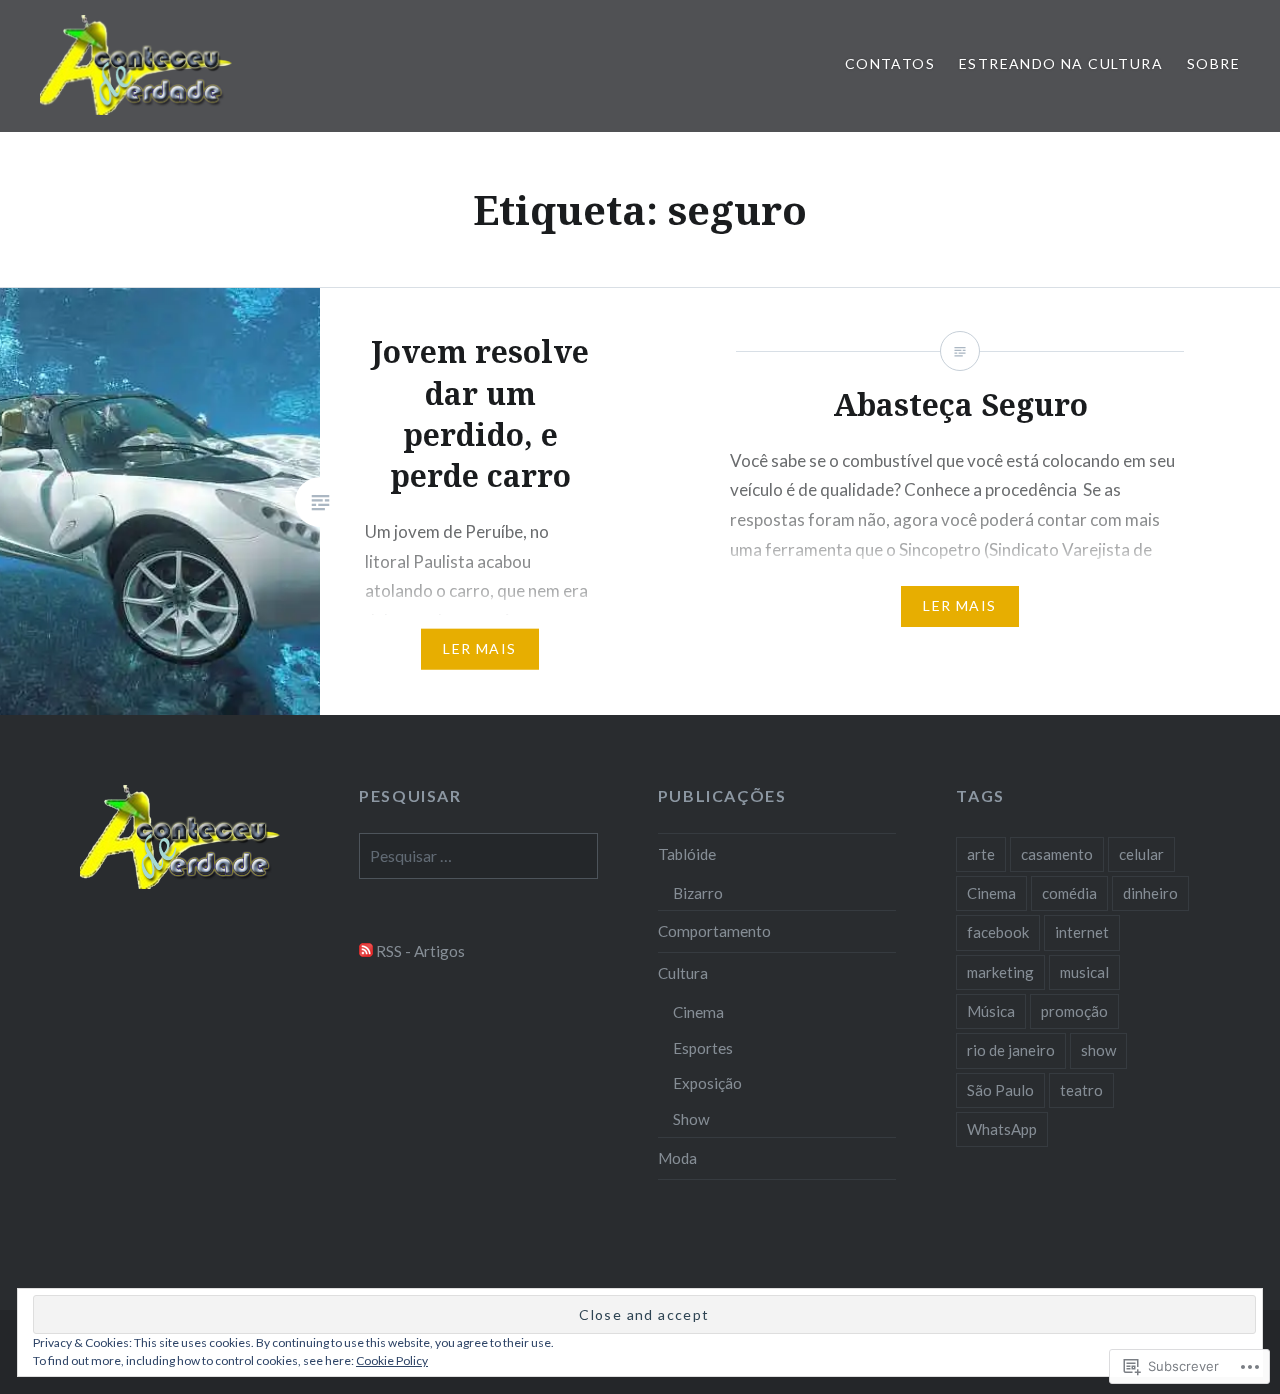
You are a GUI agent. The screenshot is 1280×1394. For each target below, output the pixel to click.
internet (1082, 932)
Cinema (698, 1012)
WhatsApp (1002, 1129)
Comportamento (714, 931)
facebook (998, 932)
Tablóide (687, 854)
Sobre (1213, 63)
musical (1084, 972)
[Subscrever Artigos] (366, 951)
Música (991, 1011)
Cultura (683, 973)
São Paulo (1000, 1090)
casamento (1057, 854)
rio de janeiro (1011, 1050)
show (1098, 1050)
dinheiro (1150, 893)
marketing (1000, 972)
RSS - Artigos (420, 951)
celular (1141, 854)
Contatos (890, 63)
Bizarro (698, 893)
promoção (1074, 1011)
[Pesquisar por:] (478, 856)
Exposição (707, 1083)
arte (981, 854)
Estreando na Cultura (1061, 63)
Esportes (703, 1048)
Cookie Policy (392, 1360)
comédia (1069, 893)
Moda (677, 1158)
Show (691, 1119)
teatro (1081, 1090)
